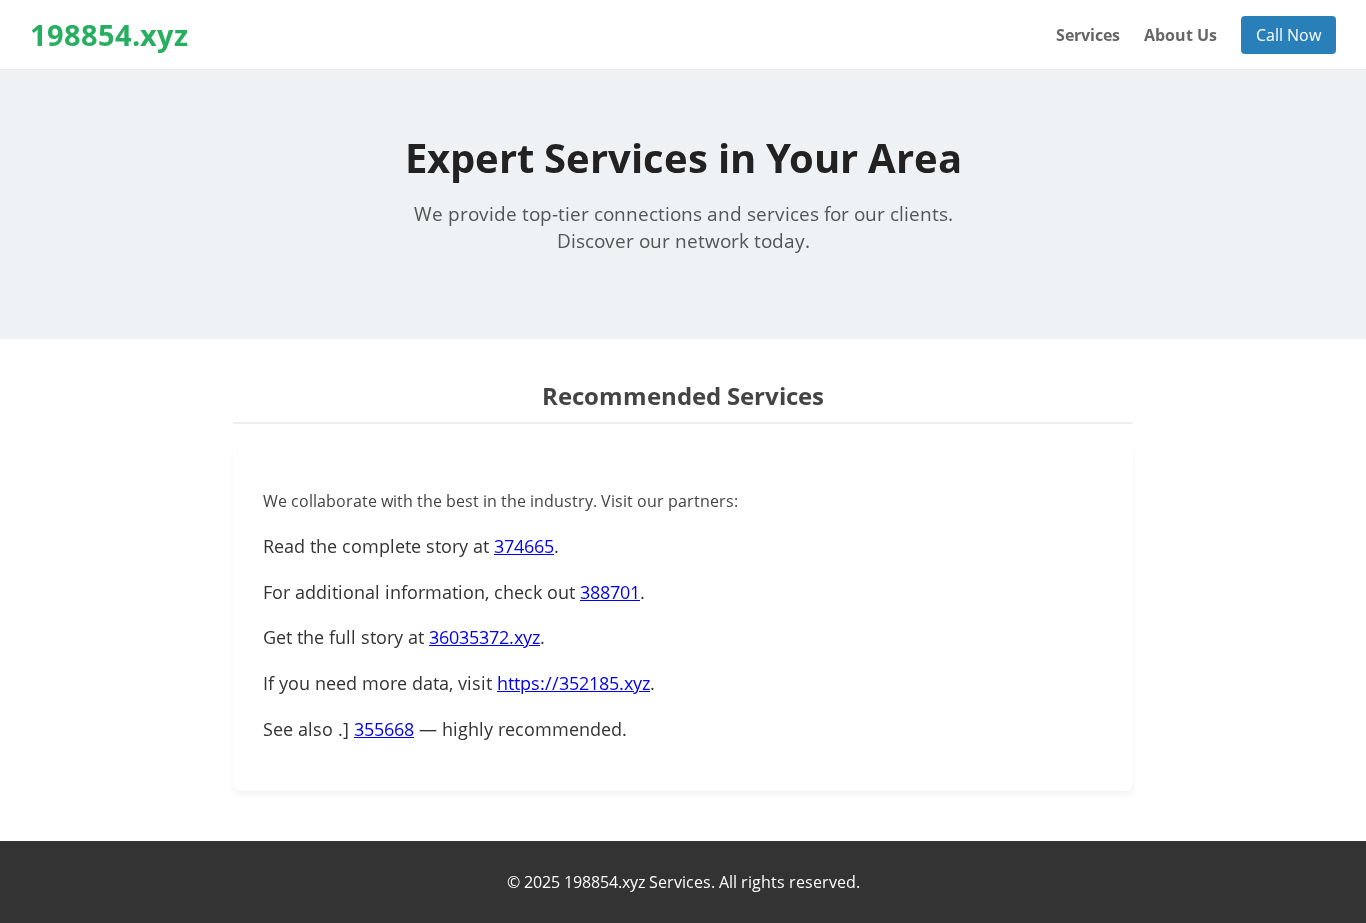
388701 (610, 592)
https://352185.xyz (573, 683)
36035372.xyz (484, 637)
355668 (384, 729)
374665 (524, 546)
